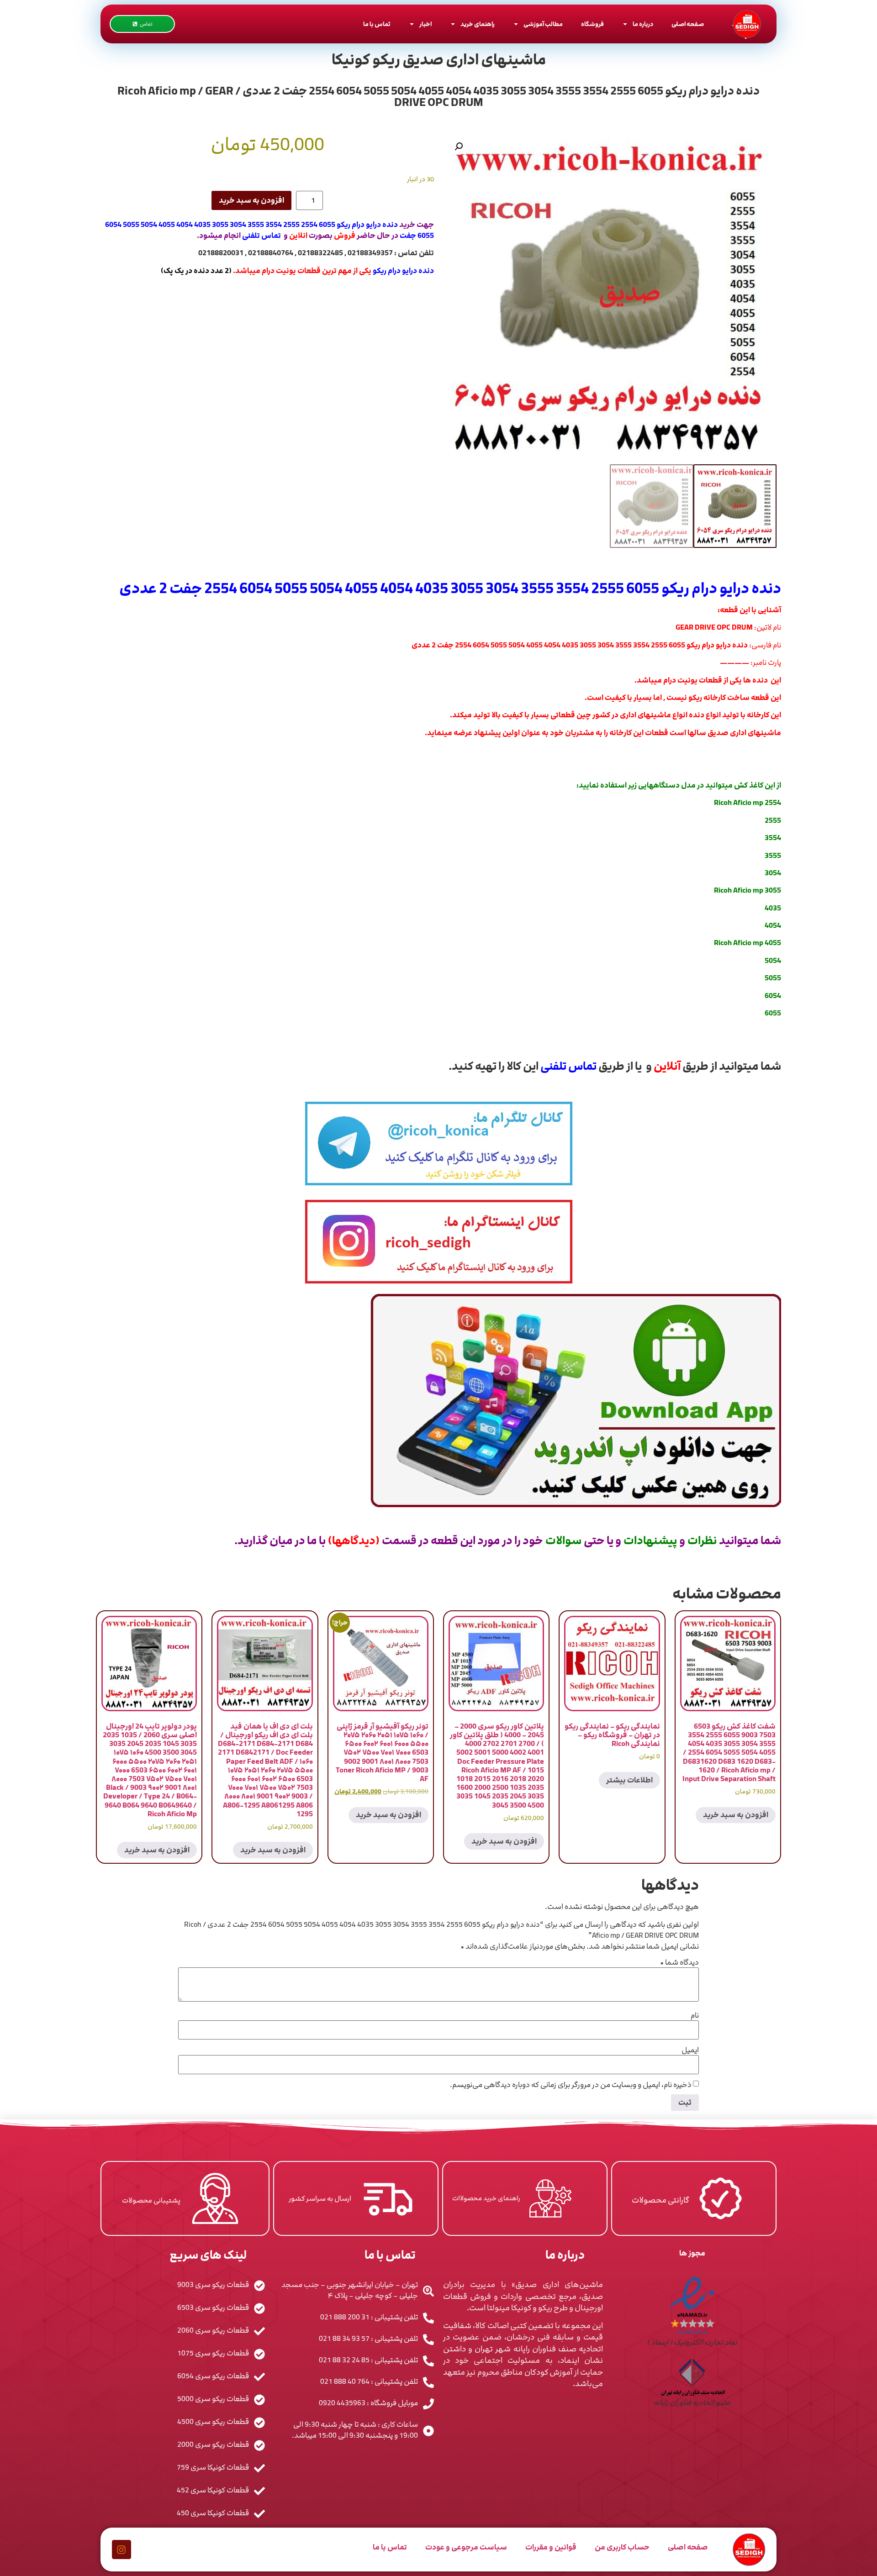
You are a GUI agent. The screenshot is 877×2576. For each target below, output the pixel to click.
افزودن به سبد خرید (251, 200)
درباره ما (643, 24)
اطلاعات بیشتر (629, 1780)
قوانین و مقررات (551, 2547)
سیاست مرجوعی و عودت (466, 2547)
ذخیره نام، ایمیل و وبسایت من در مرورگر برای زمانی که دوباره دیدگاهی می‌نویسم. (571, 2085)
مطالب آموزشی (543, 24)
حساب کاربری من (622, 2547)
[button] (459, 147)
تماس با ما (377, 24)
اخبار (425, 24)
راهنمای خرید (478, 24)
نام (695, 2015)
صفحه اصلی (688, 24)
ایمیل (690, 2050)
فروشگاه (592, 24)
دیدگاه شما (679, 1962)
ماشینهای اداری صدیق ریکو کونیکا (439, 60)
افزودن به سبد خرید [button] (736, 1815)
